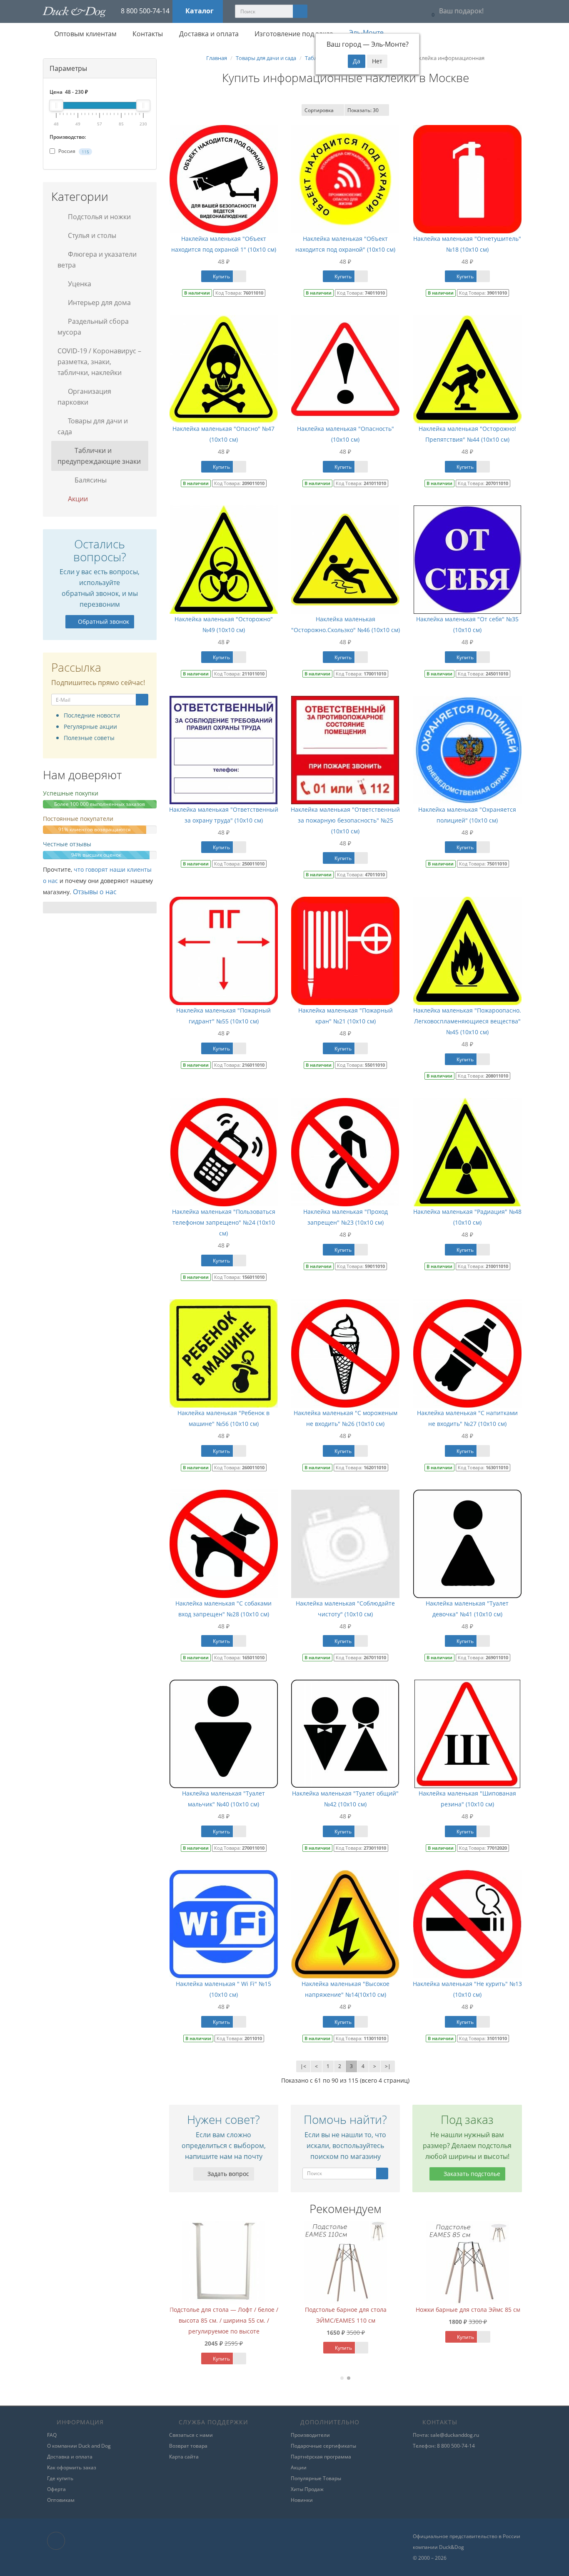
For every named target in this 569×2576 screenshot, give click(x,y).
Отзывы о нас (95, 892)
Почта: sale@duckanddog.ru (446, 2435)
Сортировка (319, 110)
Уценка (79, 284)
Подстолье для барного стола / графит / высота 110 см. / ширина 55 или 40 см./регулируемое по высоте (216, 2320)
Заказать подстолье (471, 2174)
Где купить (60, 2478)
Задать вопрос (227, 2174)
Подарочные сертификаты (323, 2446)
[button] (455, 11)
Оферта (56, 2489)
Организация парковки (84, 397)
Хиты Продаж (307, 2489)
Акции (77, 499)
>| (388, 2066)
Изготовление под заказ (293, 34)
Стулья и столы (91, 235)
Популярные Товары (316, 2478)
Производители (310, 2435)
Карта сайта (184, 2457)
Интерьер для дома (99, 303)
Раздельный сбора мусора (93, 327)
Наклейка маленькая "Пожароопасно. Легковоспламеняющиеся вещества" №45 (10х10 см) (467, 1021)
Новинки (302, 2500)
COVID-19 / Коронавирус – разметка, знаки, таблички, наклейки (99, 362)
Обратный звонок (104, 621)
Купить (221, 276)
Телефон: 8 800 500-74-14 (444, 2446)
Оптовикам (61, 2500)
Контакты (147, 34)
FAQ (52, 2435)
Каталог (200, 11)
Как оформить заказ (72, 2467)
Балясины (90, 480)
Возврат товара (188, 2446)
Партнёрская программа (321, 2457)
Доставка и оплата (208, 34)
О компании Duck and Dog (79, 2446)
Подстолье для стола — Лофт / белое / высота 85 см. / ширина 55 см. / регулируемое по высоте (338, 2320)
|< (303, 2066)
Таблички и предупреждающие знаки (99, 456)
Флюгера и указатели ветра (97, 260)
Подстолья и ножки (99, 217)
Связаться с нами (191, 2435)
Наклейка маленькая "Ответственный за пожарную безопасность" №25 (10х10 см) (345, 820)
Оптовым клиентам (85, 34)
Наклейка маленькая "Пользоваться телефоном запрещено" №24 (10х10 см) (224, 1222)
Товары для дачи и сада (93, 426)
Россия (73, 151)
